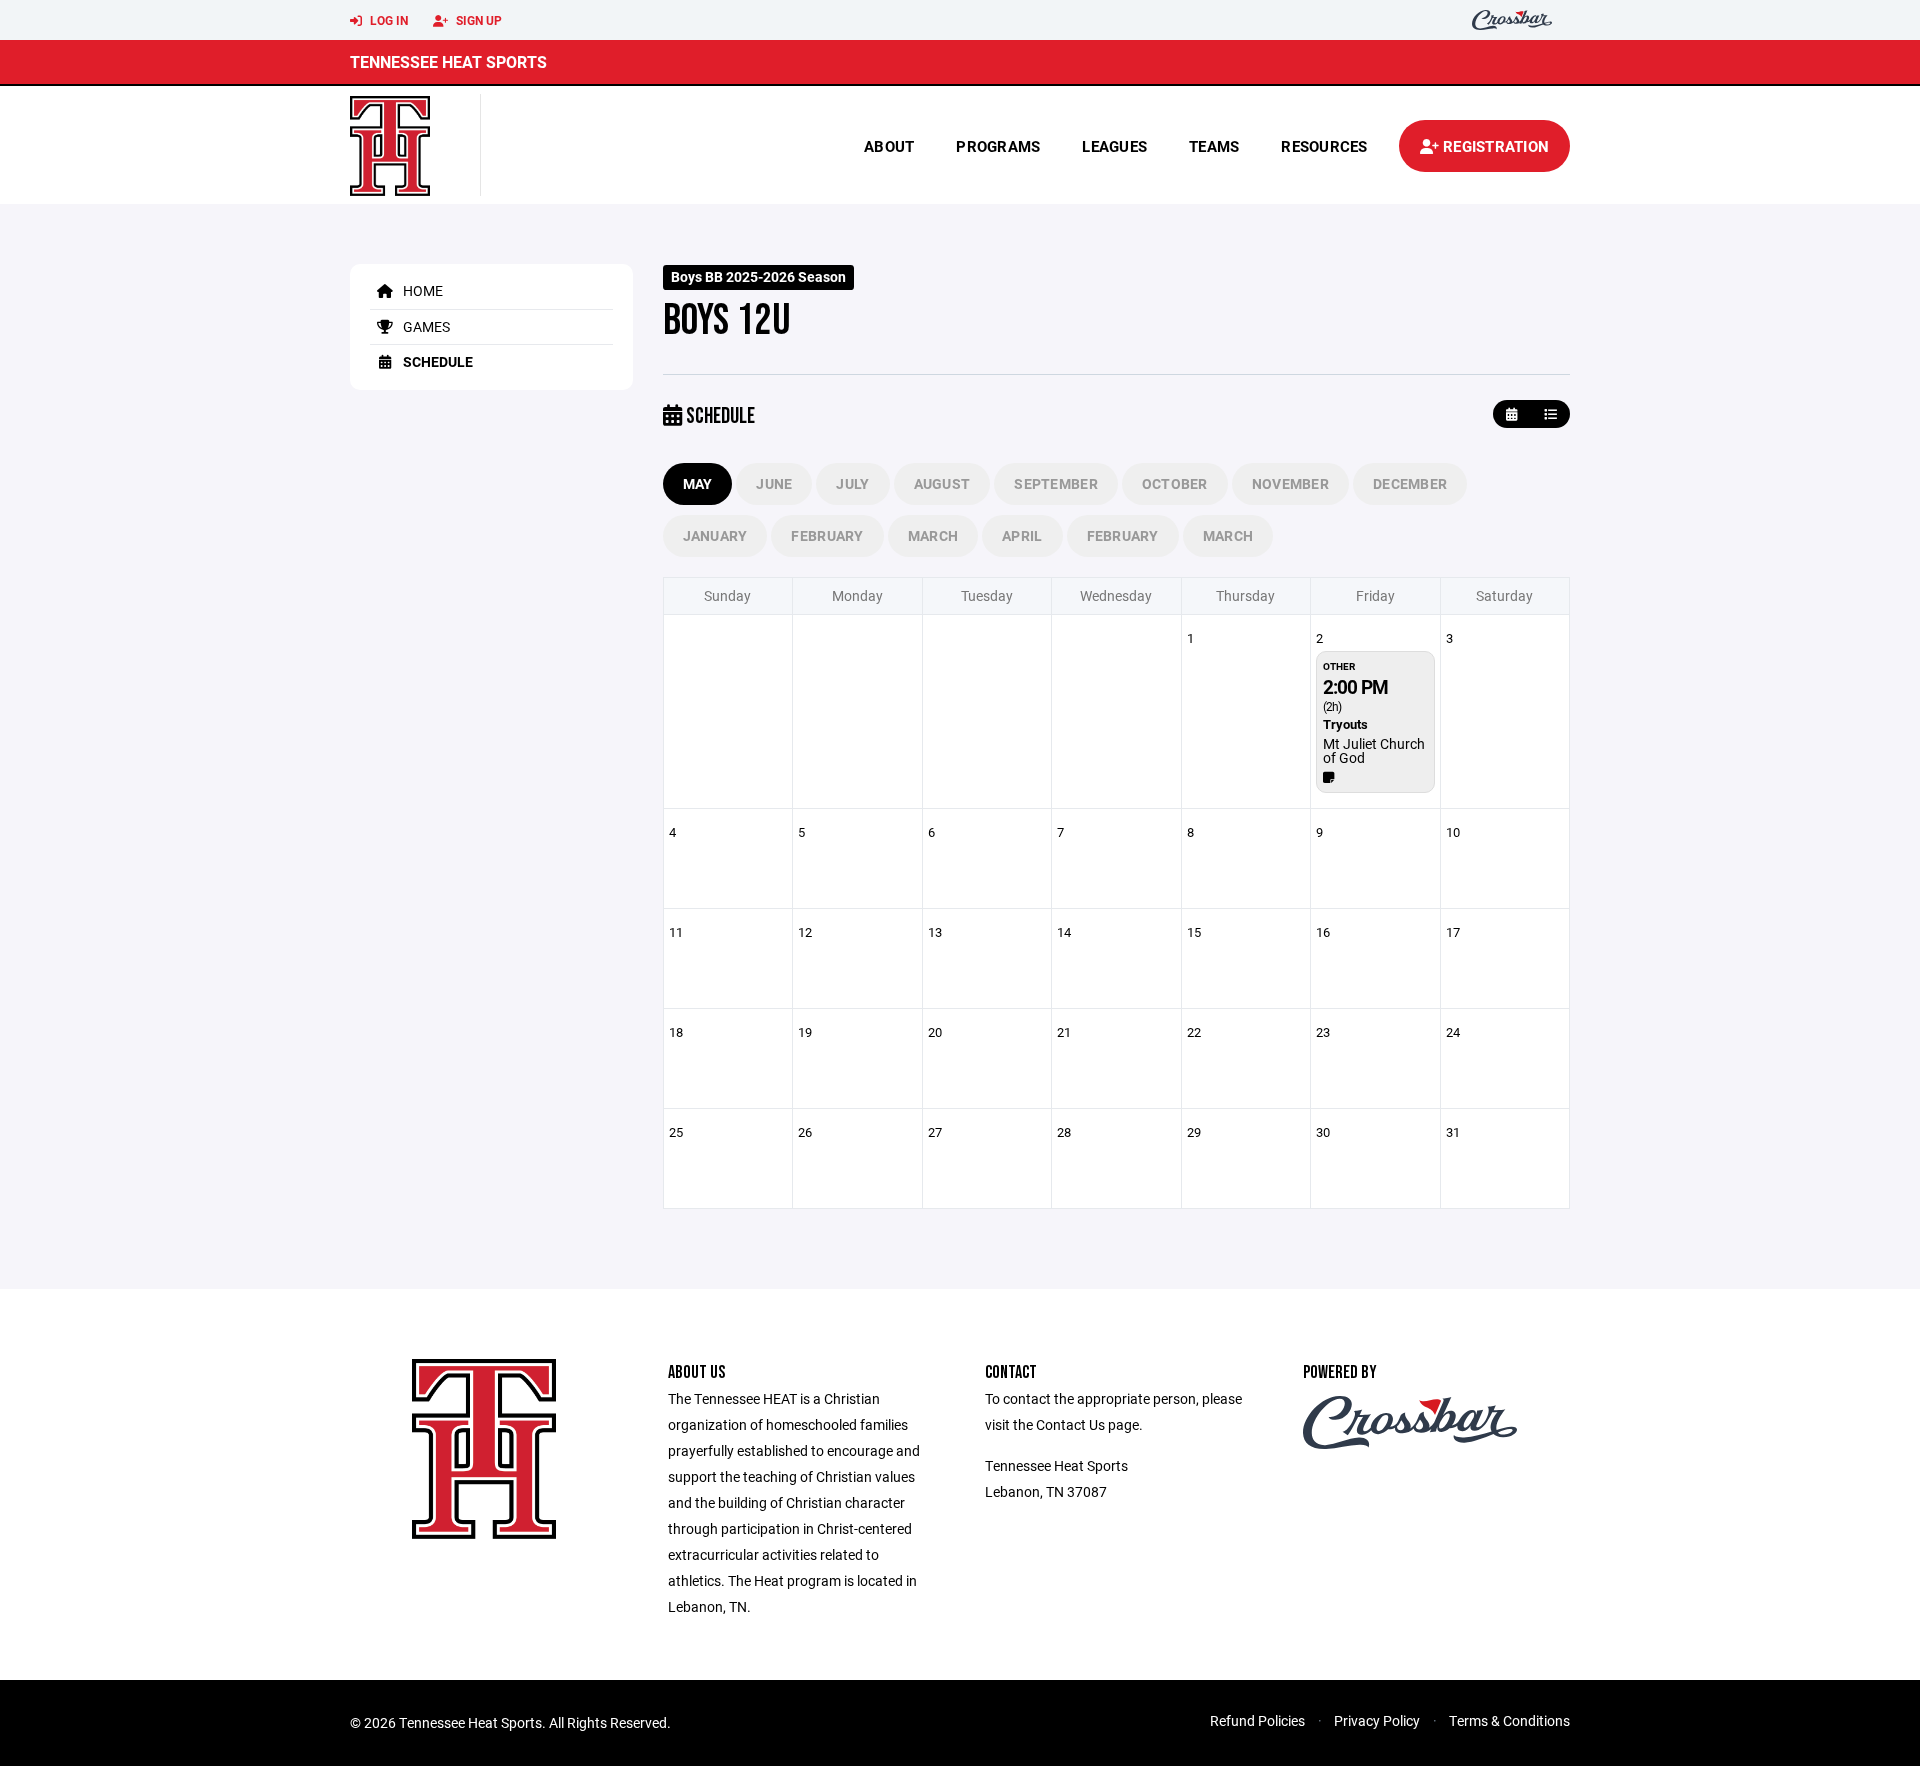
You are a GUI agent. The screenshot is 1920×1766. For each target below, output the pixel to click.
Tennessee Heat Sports (448, 61)
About (889, 146)
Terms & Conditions (1509, 1720)
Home (421, 290)
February (827, 535)
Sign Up (477, 20)
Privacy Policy (1377, 1720)
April (1022, 535)
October (1175, 483)
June (774, 483)
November (1290, 483)
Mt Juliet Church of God (1374, 750)
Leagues (1114, 146)
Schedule (436, 361)
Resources (1324, 146)
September (1056, 483)
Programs (998, 146)
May (698, 483)
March (933, 535)
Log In (387, 20)
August (942, 483)
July (852, 483)
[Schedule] (1550, 414)
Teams (1214, 146)
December (1410, 483)
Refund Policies (1257, 1720)
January (715, 535)
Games (425, 326)
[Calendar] (1511, 414)
